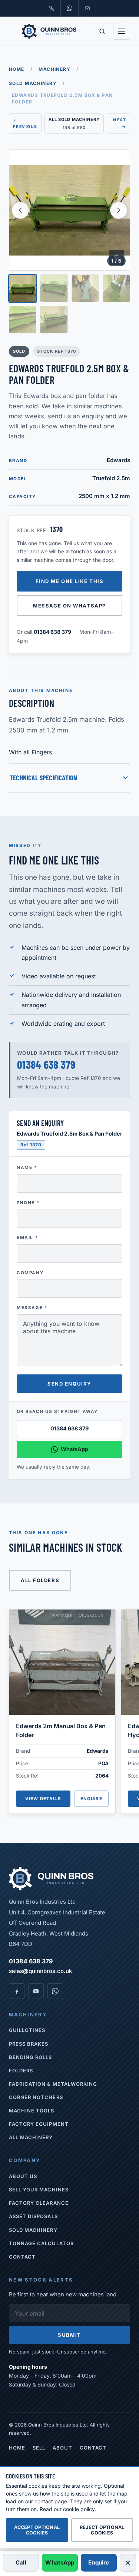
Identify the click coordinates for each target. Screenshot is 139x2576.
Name (27, 1167)
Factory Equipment (39, 2124)
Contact (22, 2257)
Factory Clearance (39, 2203)
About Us (23, 2176)
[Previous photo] (20, 210)
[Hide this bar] (128, 2563)
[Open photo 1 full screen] (69, 210)
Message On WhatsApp (69, 606)
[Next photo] (119, 210)
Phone (28, 1203)
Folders (21, 2071)
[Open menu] (122, 31)
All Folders (40, 1580)
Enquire (91, 1799)
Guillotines (27, 2030)
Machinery (54, 69)
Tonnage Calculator (41, 2243)
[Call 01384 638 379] (52, 8)
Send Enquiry (69, 1384)
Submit (69, 2335)
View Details (43, 1799)
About (62, 2448)
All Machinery (31, 2137)
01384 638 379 (52, 632)
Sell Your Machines (39, 2190)
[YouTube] (36, 1991)
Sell (39, 2448)
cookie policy (79, 2509)
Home (17, 69)
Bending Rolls (31, 2057)
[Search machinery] (102, 31)
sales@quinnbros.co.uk (40, 1971)
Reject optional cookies (102, 2530)
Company (30, 1273)
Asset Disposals (33, 2216)
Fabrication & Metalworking (53, 2084)
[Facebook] (17, 1991)
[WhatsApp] (55, 1991)
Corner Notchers (36, 2097)
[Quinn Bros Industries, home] (49, 31)
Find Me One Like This (70, 581)
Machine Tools (32, 2111)
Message (32, 1308)
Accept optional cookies (37, 2530)
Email (27, 1238)
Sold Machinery (33, 83)
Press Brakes (29, 2044)
